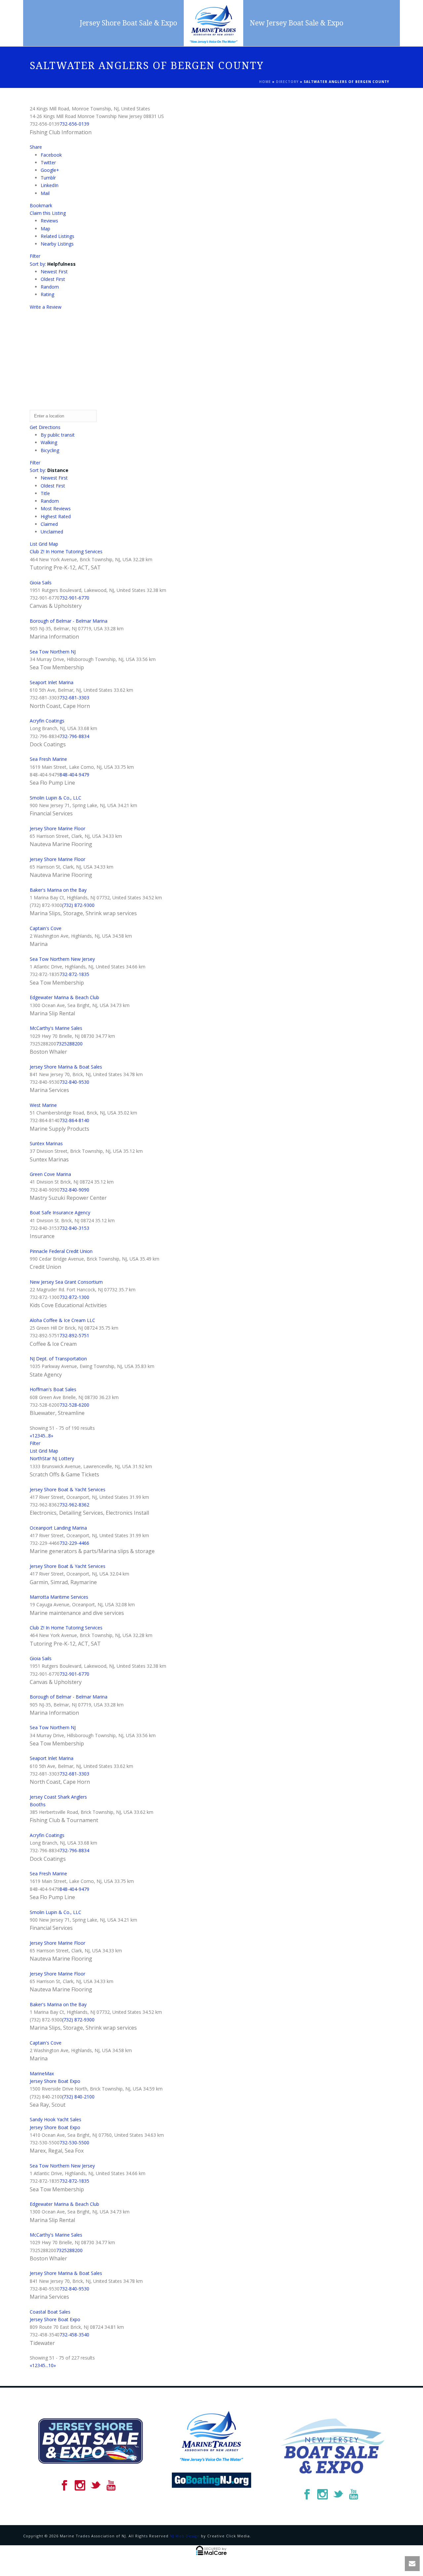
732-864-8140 (74, 1120)
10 (51, 2365)
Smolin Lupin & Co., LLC (56, 798)
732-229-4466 (74, 1543)
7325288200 (69, 1044)
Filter (35, 256)
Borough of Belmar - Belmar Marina (69, 621)
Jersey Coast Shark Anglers (58, 1797)
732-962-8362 (74, 1505)
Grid (43, 544)
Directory (287, 82)
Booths (38, 1804)
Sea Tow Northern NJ (53, 652)
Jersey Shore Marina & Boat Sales (66, 1067)
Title (45, 493)
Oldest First (53, 279)
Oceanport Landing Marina (58, 1528)
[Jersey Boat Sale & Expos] (213, 23)
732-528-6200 (74, 1405)
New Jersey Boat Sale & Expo (297, 23)
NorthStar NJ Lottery (52, 1458)
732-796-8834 (74, 736)
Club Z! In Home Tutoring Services (66, 551)
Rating (47, 294)
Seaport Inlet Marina (52, 682)
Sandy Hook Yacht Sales (56, 2119)
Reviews (49, 221)
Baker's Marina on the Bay (58, 890)
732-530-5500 (74, 2143)
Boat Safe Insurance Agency (60, 1212)
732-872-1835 (74, 974)
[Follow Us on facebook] (64, 2486)
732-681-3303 (74, 698)
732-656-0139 (74, 124)
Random (50, 287)
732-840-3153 (74, 1228)
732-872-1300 (74, 1297)
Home (265, 82)
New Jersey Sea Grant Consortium (66, 1282)
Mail (45, 193)
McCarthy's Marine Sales (56, 1028)
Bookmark (41, 205)
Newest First (54, 272)
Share (36, 147)
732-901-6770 (74, 598)
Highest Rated (56, 516)
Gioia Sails (41, 583)
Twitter (48, 162)
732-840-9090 (74, 1190)
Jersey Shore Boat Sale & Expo (128, 23)
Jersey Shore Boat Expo (55, 2081)
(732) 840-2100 (78, 2097)
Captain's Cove (46, 928)
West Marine (43, 1105)
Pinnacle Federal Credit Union (61, 1251)
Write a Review (46, 307)
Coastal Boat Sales (50, 2312)
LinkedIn (50, 185)
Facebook (51, 155)
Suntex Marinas (46, 1143)
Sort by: (53, 264)
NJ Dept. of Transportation (58, 1359)
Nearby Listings (57, 244)
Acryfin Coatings (47, 721)
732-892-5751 (74, 1335)
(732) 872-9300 (78, 905)
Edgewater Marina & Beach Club (64, 997)
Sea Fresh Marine (48, 759)
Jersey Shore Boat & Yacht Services (68, 1489)
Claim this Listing (48, 213)
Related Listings (58, 236)
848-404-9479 (74, 775)
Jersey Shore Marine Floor (58, 828)
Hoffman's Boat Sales (53, 1389)
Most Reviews (56, 508)
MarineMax (42, 2073)
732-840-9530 (74, 1082)
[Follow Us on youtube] (111, 2486)
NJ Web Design (185, 2536)
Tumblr (48, 178)
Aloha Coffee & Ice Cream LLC (62, 1320)
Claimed (49, 524)
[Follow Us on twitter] (96, 2486)
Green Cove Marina (50, 1174)
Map (45, 229)
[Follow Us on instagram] (80, 2486)
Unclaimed (52, 532)
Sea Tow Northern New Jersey (62, 959)
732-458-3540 (74, 2335)
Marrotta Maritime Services (59, 1597)
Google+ (50, 170)
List (34, 544)
